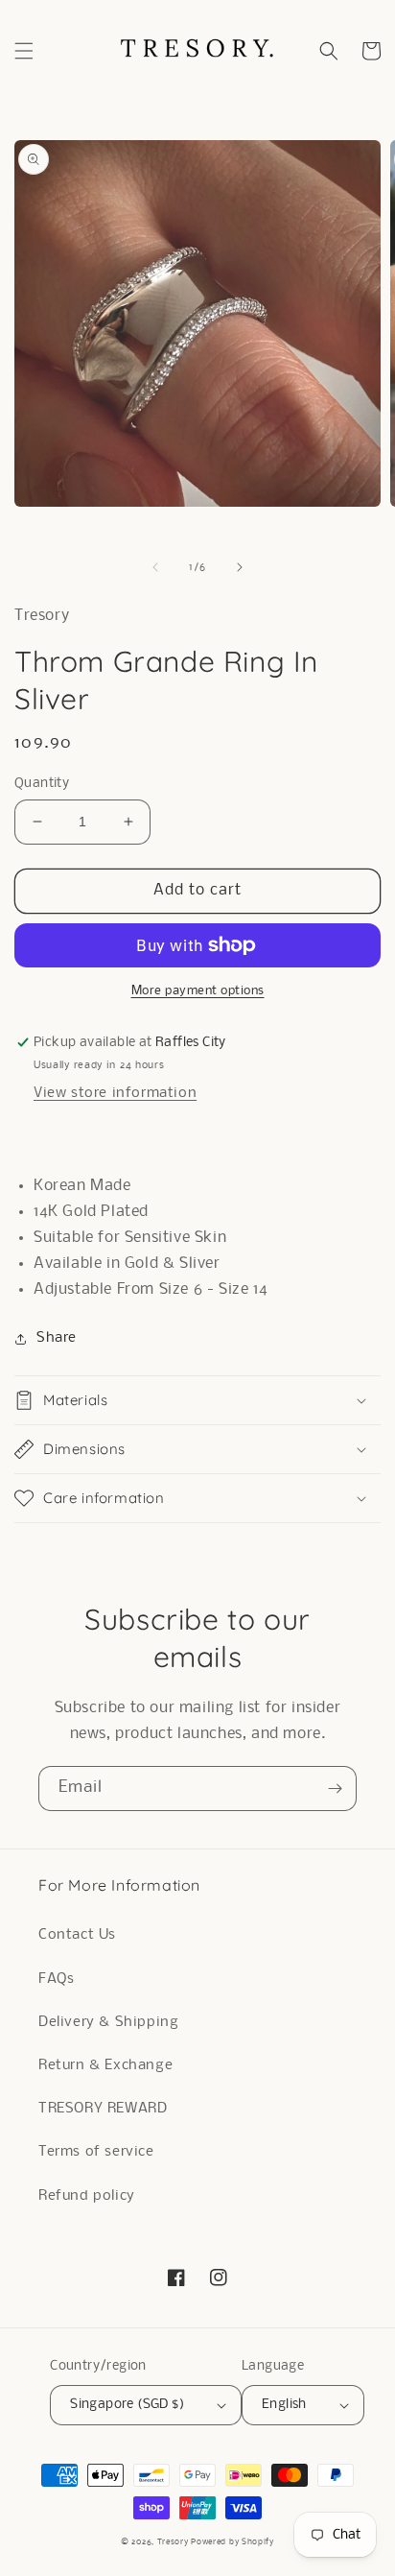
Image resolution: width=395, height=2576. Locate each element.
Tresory (174, 2542)
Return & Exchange (105, 2065)
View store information (115, 1093)
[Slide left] (155, 567)
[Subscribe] (335, 1789)
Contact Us (77, 1935)
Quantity (42, 784)
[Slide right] (240, 567)
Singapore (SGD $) (127, 2405)
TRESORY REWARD (103, 2109)
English (284, 2405)
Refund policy (87, 2196)
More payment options (198, 991)
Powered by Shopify (232, 2542)
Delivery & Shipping (108, 2022)
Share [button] (57, 1338)
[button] (24, 51)
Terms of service (96, 2152)
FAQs (56, 1979)
